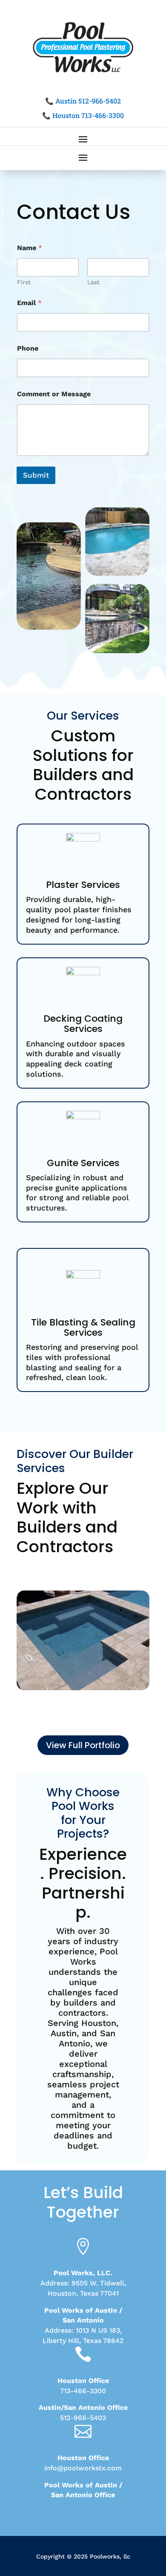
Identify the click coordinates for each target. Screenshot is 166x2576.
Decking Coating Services (83, 1024)
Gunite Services (83, 1163)
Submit (36, 475)
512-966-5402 (83, 2418)
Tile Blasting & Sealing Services (83, 1327)
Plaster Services (83, 885)
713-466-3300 (83, 2391)
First (24, 282)
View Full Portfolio (83, 1745)
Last (93, 282)
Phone (28, 348)
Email (29, 303)
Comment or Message (54, 394)
